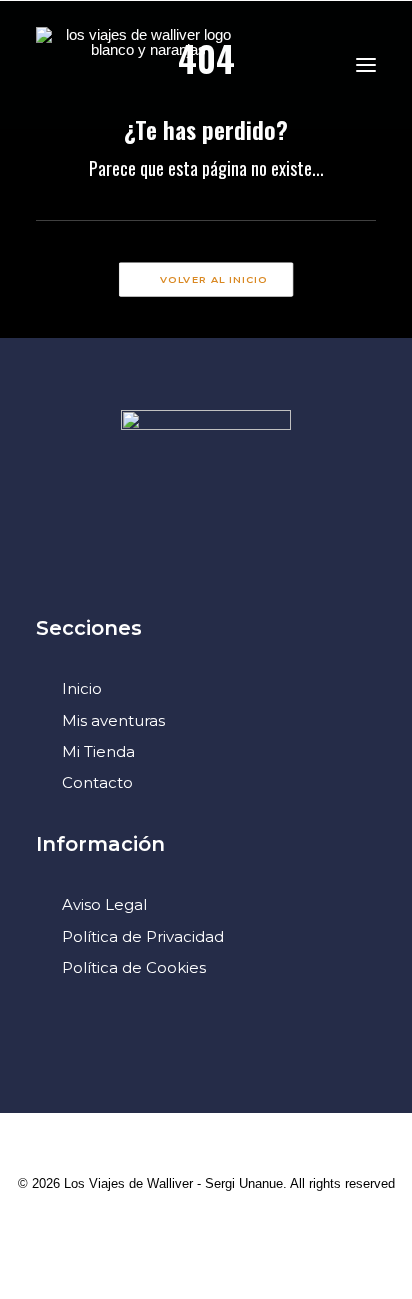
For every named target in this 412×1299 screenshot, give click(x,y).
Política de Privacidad (143, 936)
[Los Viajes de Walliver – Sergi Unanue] (140, 64)
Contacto (97, 782)
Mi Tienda (98, 751)
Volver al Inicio (214, 280)
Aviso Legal (104, 904)
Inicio (82, 688)
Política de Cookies (134, 967)
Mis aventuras (113, 720)
